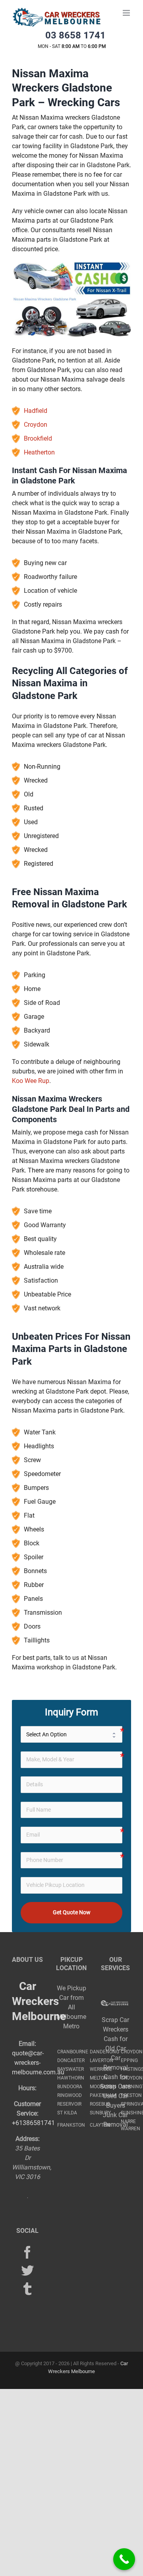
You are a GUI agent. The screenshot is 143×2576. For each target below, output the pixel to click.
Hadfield (36, 411)
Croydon (36, 425)
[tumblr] (27, 2289)
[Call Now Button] (124, 2559)
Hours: (27, 2088)
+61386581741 (33, 2123)
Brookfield (38, 438)
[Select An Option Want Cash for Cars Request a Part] (72, 1734)
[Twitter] (27, 2270)
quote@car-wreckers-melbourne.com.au (38, 2063)
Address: (28, 2139)
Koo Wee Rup (31, 1081)
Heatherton (39, 452)
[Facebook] (27, 2252)
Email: (27, 2044)
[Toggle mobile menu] (127, 13)
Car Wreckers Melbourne (39, 2001)
